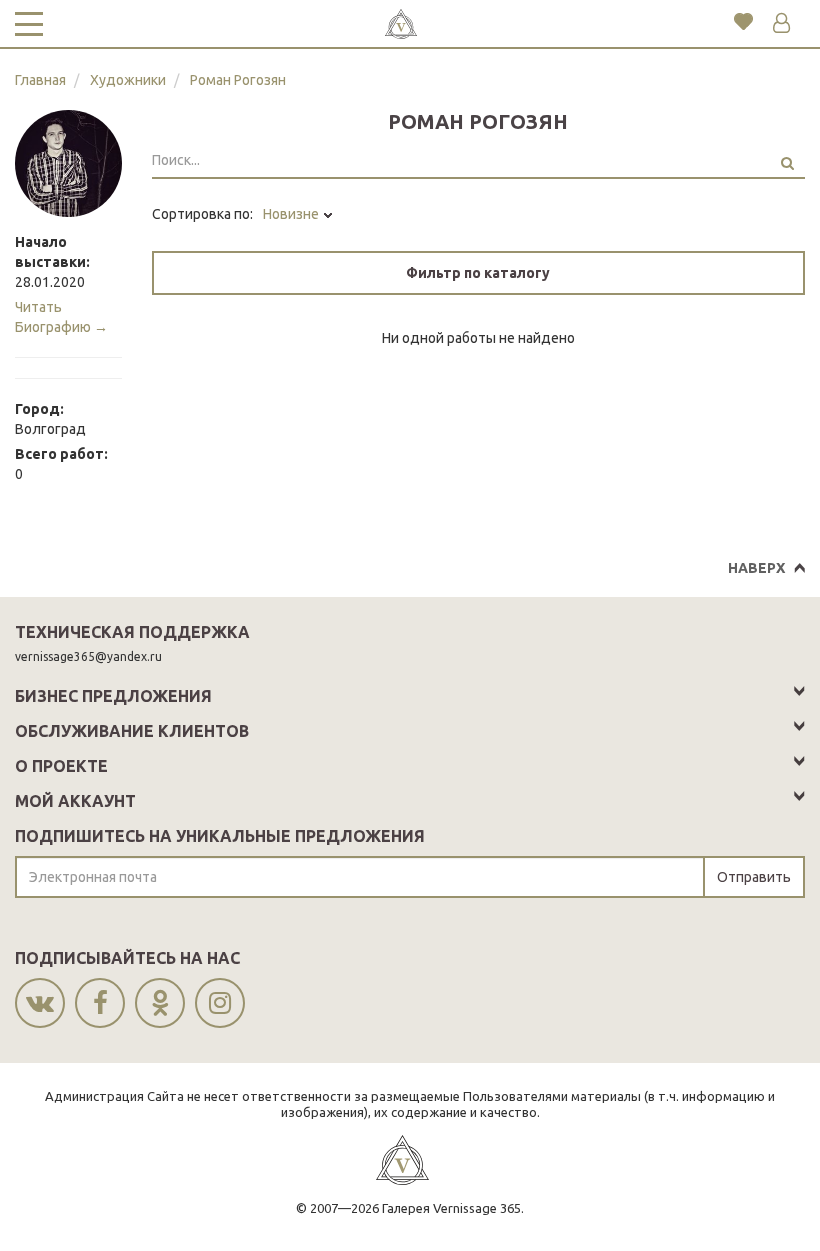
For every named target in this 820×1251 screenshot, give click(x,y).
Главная (40, 80)
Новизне (292, 214)
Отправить (754, 877)
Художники (128, 80)
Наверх (756, 568)
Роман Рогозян (238, 80)
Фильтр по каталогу (478, 273)
